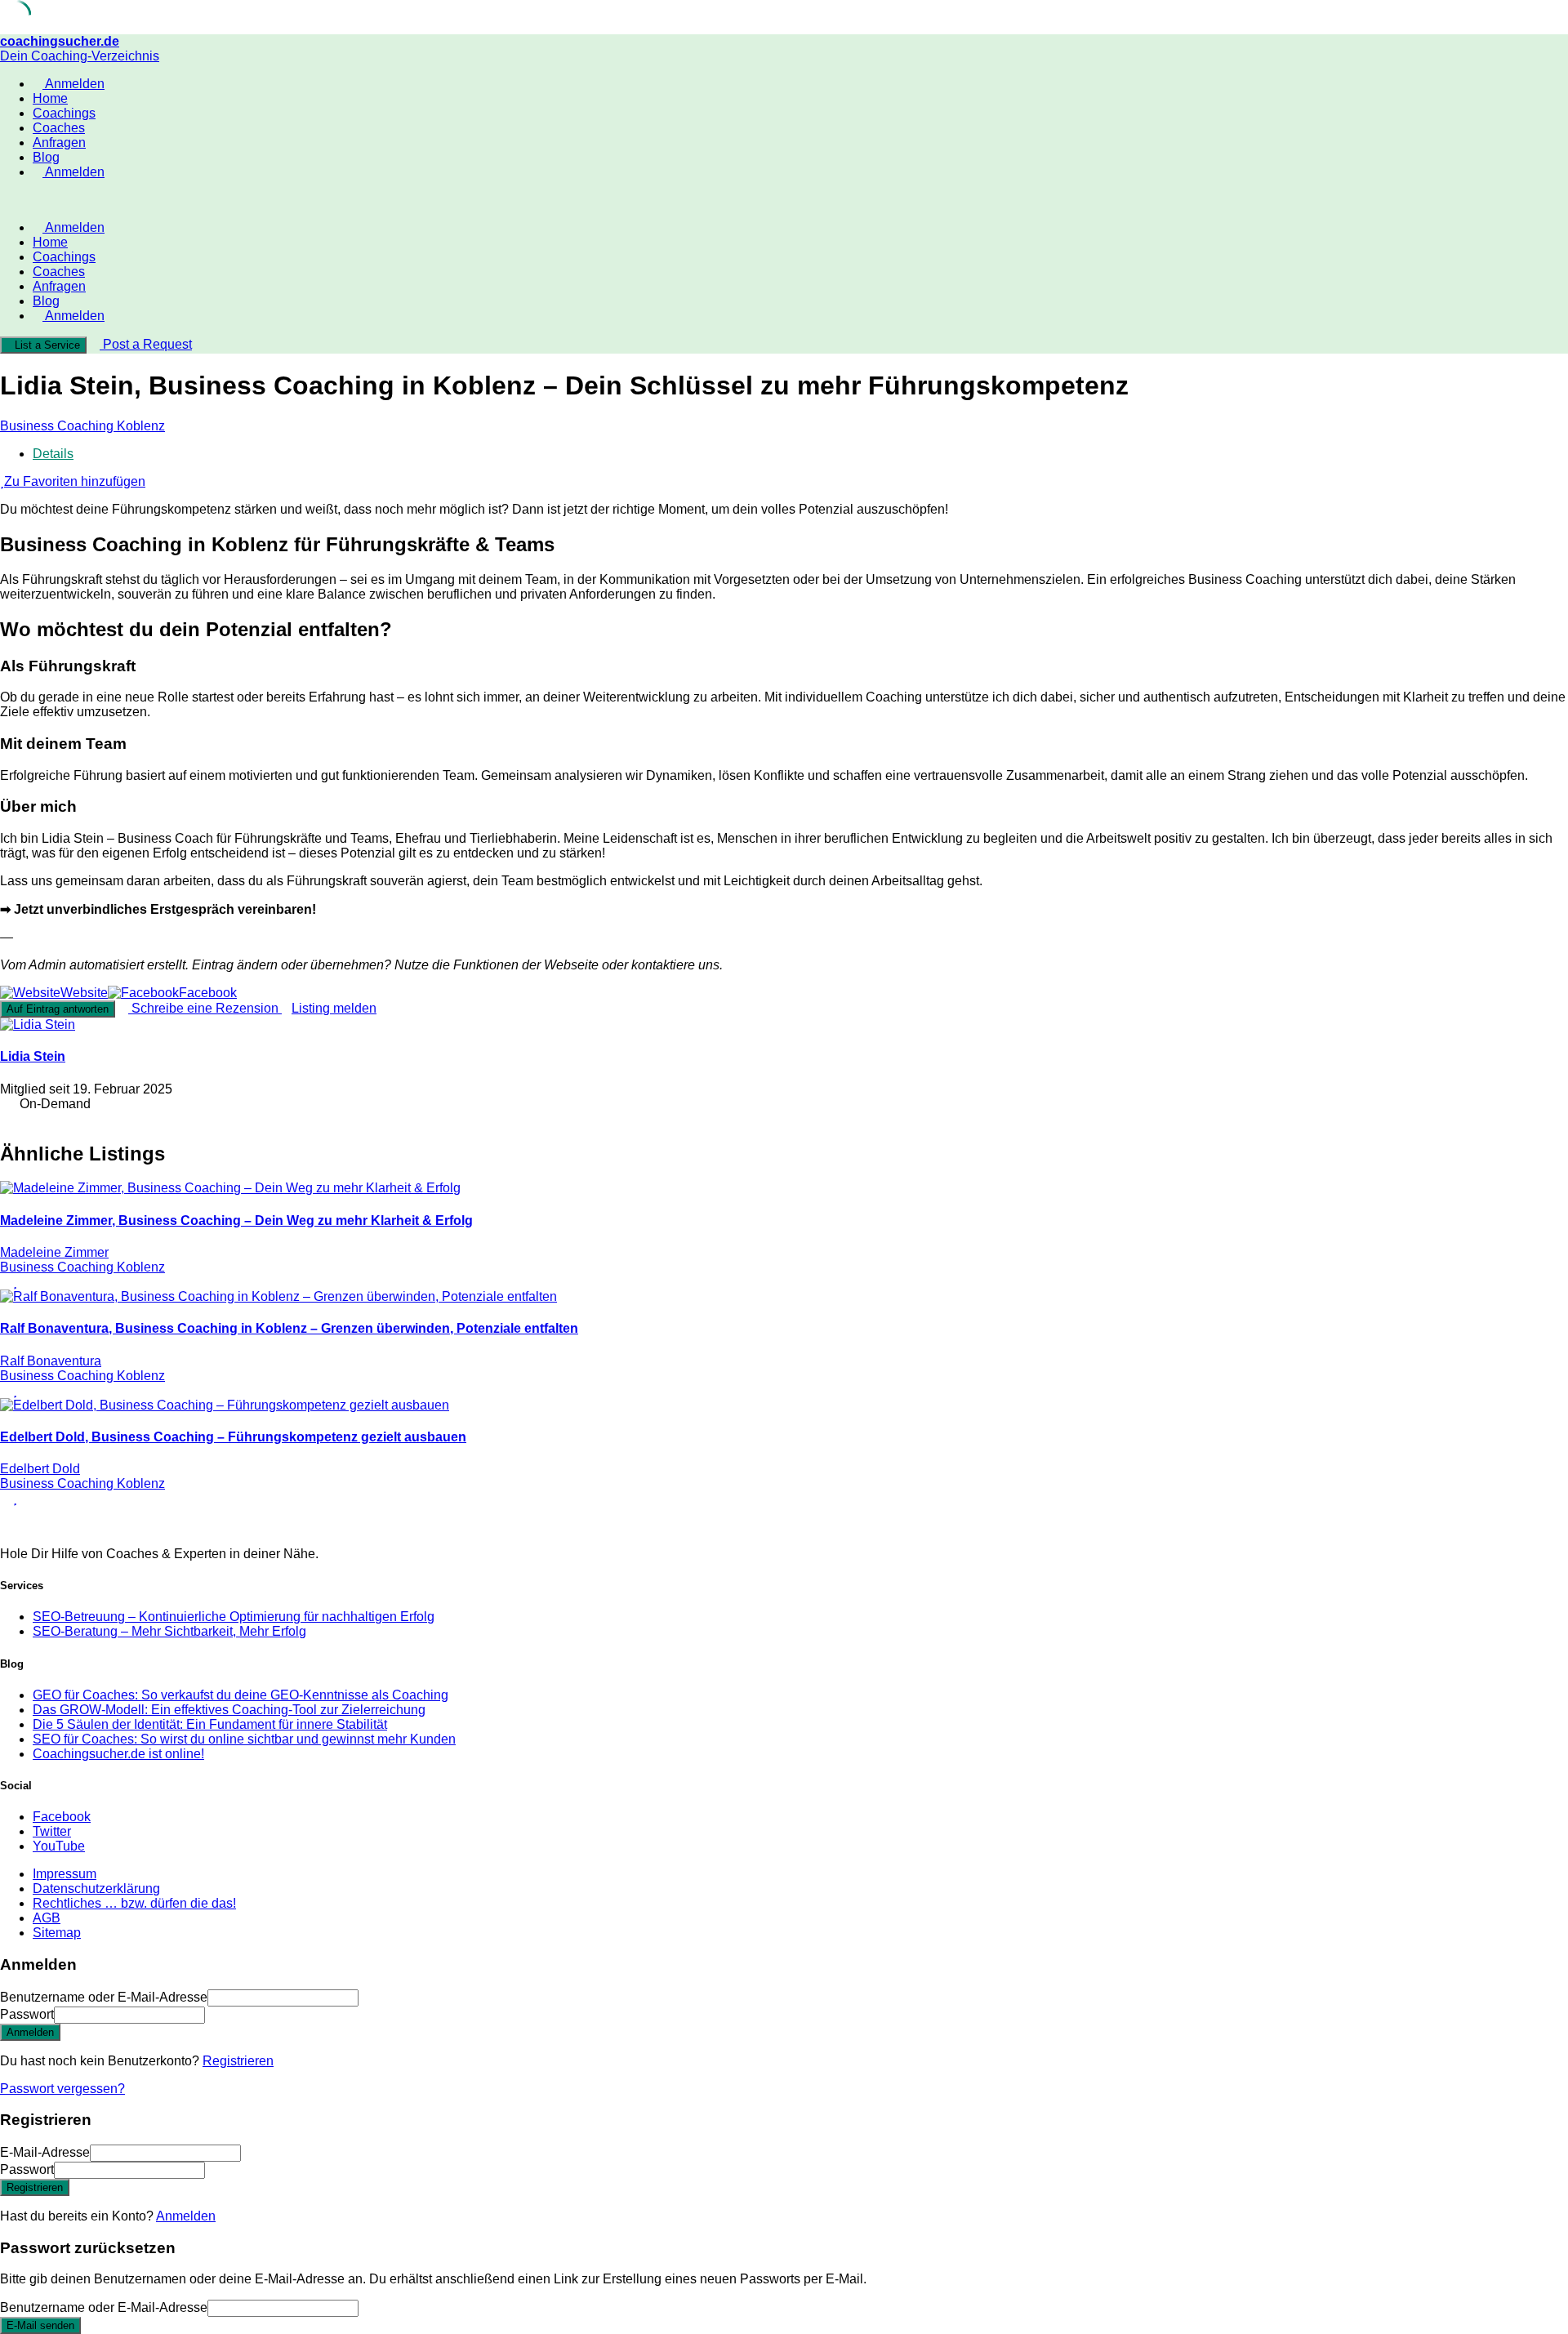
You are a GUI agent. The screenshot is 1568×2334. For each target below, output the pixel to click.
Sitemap (57, 1933)
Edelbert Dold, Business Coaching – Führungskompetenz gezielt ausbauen (233, 1437)
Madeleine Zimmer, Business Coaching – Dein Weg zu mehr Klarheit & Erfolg (236, 1220)
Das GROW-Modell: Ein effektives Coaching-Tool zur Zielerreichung (229, 1710)
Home (50, 98)
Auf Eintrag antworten (58, 1009)
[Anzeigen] (210, 2014)
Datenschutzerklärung (96, 1889)
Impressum (65, 1874)
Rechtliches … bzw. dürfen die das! (134, 1903)
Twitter (52, 1831)
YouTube (59, 1846)
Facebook (62, 1817)
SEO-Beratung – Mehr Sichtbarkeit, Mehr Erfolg (169, 1631)
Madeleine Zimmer (54, 1252)
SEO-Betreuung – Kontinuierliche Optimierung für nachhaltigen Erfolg (234, 1617)
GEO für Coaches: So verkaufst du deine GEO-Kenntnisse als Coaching (241, 1695)
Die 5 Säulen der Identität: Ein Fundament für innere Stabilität (210, 1724)
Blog (46, 157)
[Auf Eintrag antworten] (5, 1282)
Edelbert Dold (40, 1469)
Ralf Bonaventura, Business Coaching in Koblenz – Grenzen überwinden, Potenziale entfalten (289, 1328)
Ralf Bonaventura (51, 1361)
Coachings (64, 113)
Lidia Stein (33, 1056)
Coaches (59, 128)
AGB (47, 1918)
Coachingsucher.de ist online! (118, 1754)
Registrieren (238, 2061)
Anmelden (186, 2216)
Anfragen (59, 143)
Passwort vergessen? (62, 2089)
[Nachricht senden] (5, 1118)
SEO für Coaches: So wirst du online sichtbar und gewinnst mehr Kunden (244, 1739)
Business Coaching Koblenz (82, 426)
